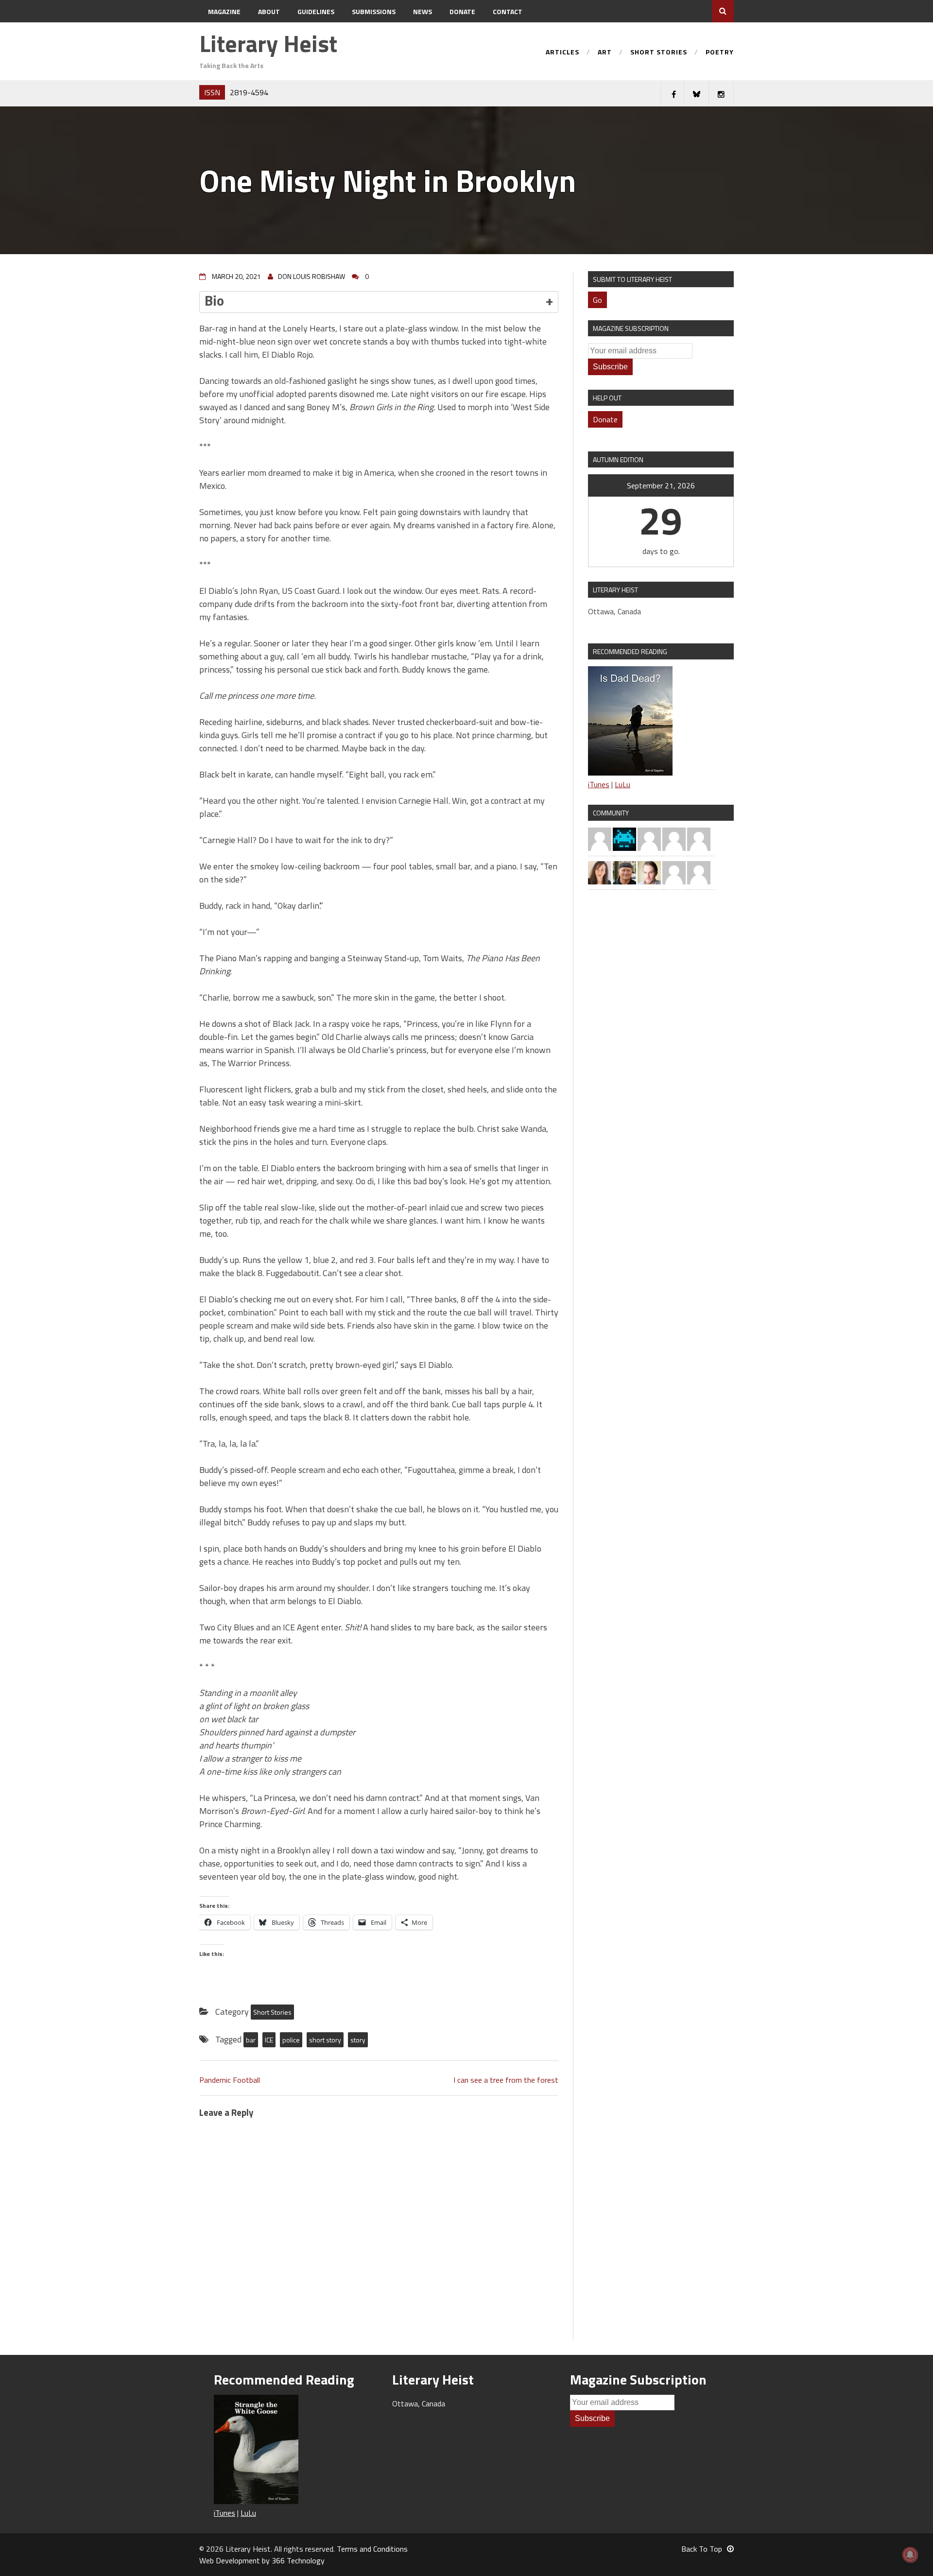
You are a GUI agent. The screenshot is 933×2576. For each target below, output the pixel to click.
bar (251, 2040)
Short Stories (659, 53)
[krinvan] (624, 872)
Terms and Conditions (372, 2549)
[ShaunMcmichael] (649, 872)
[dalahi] (624, 838)
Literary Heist (268, 43)
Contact (508, 11)
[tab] (379, 302)
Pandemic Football (230, 2080)
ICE (269, 2040)
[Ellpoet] (649, 838)
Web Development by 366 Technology (262, 2560)
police (291, 2040)
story (358, 2040)
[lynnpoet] (674, 872)
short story (325, 2040)
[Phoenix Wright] (600, 872)
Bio (214, 300)
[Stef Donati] (699, 872)
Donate (462, 11)
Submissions (374, 11)
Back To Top (702, 2549)
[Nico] (674, 838)
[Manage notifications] (910, 2555)
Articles (562, 53)
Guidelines (316, 11)
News (423, 11)
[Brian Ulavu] (699, 838)
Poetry (720, 53)
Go (597, 300)
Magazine (224, 11)
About (269, 11)
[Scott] (600, 838)
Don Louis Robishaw (311, 276)
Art (605, 53)
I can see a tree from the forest (506, 2080)
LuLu (622, 784)
